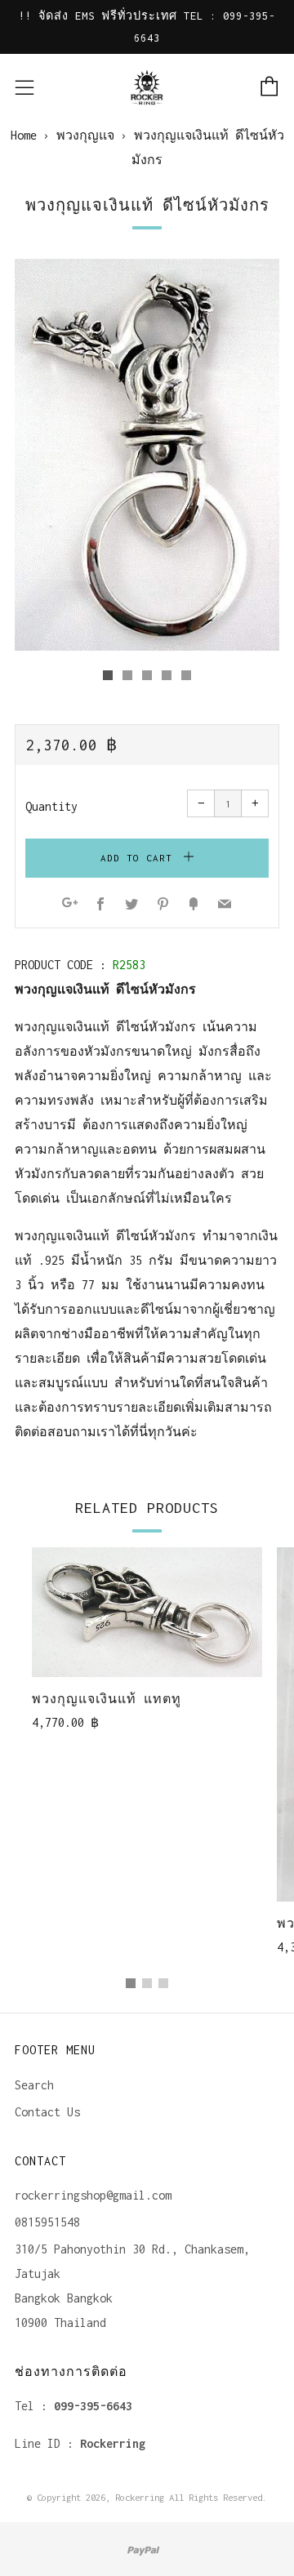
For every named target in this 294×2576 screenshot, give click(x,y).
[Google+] (70, 905)
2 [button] (147, 1983)
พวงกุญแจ (85, 135)
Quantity (51, 806)
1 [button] (131, 1983)
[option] (147, 455)
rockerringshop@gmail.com (93, 2195)
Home (24, 135)
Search (34, 2085)
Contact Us (47, 2112)
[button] (108, 675)
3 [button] (163, 1983)
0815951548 (47, 2222)
